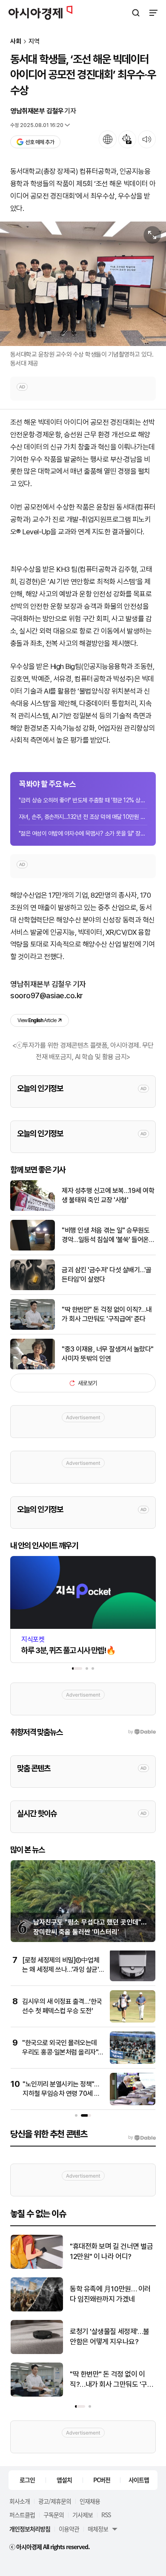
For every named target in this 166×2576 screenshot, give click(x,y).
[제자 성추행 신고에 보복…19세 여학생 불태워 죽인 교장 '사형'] (33, 1209)
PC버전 (102, 2480)
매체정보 (98, 2529)
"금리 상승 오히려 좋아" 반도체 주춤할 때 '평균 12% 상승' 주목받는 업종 (83, 800)
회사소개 (20, 2501)
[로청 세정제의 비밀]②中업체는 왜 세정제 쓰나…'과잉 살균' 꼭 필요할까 (61, 1970)
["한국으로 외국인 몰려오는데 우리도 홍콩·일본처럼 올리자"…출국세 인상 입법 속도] (133, 2062)
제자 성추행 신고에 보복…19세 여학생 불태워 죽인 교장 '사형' (108, 1195)
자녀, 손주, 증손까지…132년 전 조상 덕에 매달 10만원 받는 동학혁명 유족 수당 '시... (83, 817)
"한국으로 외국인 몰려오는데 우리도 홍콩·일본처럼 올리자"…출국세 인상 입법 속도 (63, 2052)
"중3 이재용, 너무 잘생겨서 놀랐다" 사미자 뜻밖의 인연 (108, 1354)
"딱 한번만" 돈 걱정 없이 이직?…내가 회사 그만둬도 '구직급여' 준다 (107, 1314)
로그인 (27, 2480)
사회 (16, 42)
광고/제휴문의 (55, 2501)
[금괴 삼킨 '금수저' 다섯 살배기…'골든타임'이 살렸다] (33, 1288)
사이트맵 (139, 2480)
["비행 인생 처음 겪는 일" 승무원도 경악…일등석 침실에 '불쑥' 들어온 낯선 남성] (33, 1249)
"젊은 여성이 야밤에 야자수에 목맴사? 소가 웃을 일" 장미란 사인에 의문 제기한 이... (83, 833)
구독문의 (54, 2515)
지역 (34, 42)
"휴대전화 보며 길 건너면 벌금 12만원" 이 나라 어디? (111, 2251)
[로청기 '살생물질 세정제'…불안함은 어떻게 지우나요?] (37, 2352)
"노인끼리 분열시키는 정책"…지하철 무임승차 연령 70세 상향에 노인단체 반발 (61, 2094)
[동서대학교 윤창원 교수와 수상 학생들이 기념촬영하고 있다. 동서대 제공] (83, 284)
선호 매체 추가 (40, 142)
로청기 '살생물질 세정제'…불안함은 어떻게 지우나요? (110, 2337)
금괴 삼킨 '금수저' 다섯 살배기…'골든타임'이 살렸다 (107, 1275)
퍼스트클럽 (22, 2515)
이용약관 (69, 2529)
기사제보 (83, 2515)
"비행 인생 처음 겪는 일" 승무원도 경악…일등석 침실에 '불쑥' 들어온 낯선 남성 (106, 1236)
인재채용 (90, 2501)
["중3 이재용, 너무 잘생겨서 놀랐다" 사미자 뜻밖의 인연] (33, 1367)
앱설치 (64, 2480)
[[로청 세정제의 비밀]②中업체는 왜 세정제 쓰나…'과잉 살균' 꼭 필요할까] (133, 1979)
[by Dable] (142, 2138)
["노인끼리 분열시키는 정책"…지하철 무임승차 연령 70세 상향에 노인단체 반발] (133, 2103)
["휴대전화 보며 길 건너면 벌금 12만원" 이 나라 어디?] (37, 2267)
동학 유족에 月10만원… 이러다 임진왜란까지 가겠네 (110, 2294)
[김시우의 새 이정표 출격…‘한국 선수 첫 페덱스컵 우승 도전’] (133, 2021)
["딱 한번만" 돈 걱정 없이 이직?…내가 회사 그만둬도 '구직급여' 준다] (33, 1328)
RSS (106, 2515)
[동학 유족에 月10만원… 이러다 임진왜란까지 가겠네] (37, 2309)
